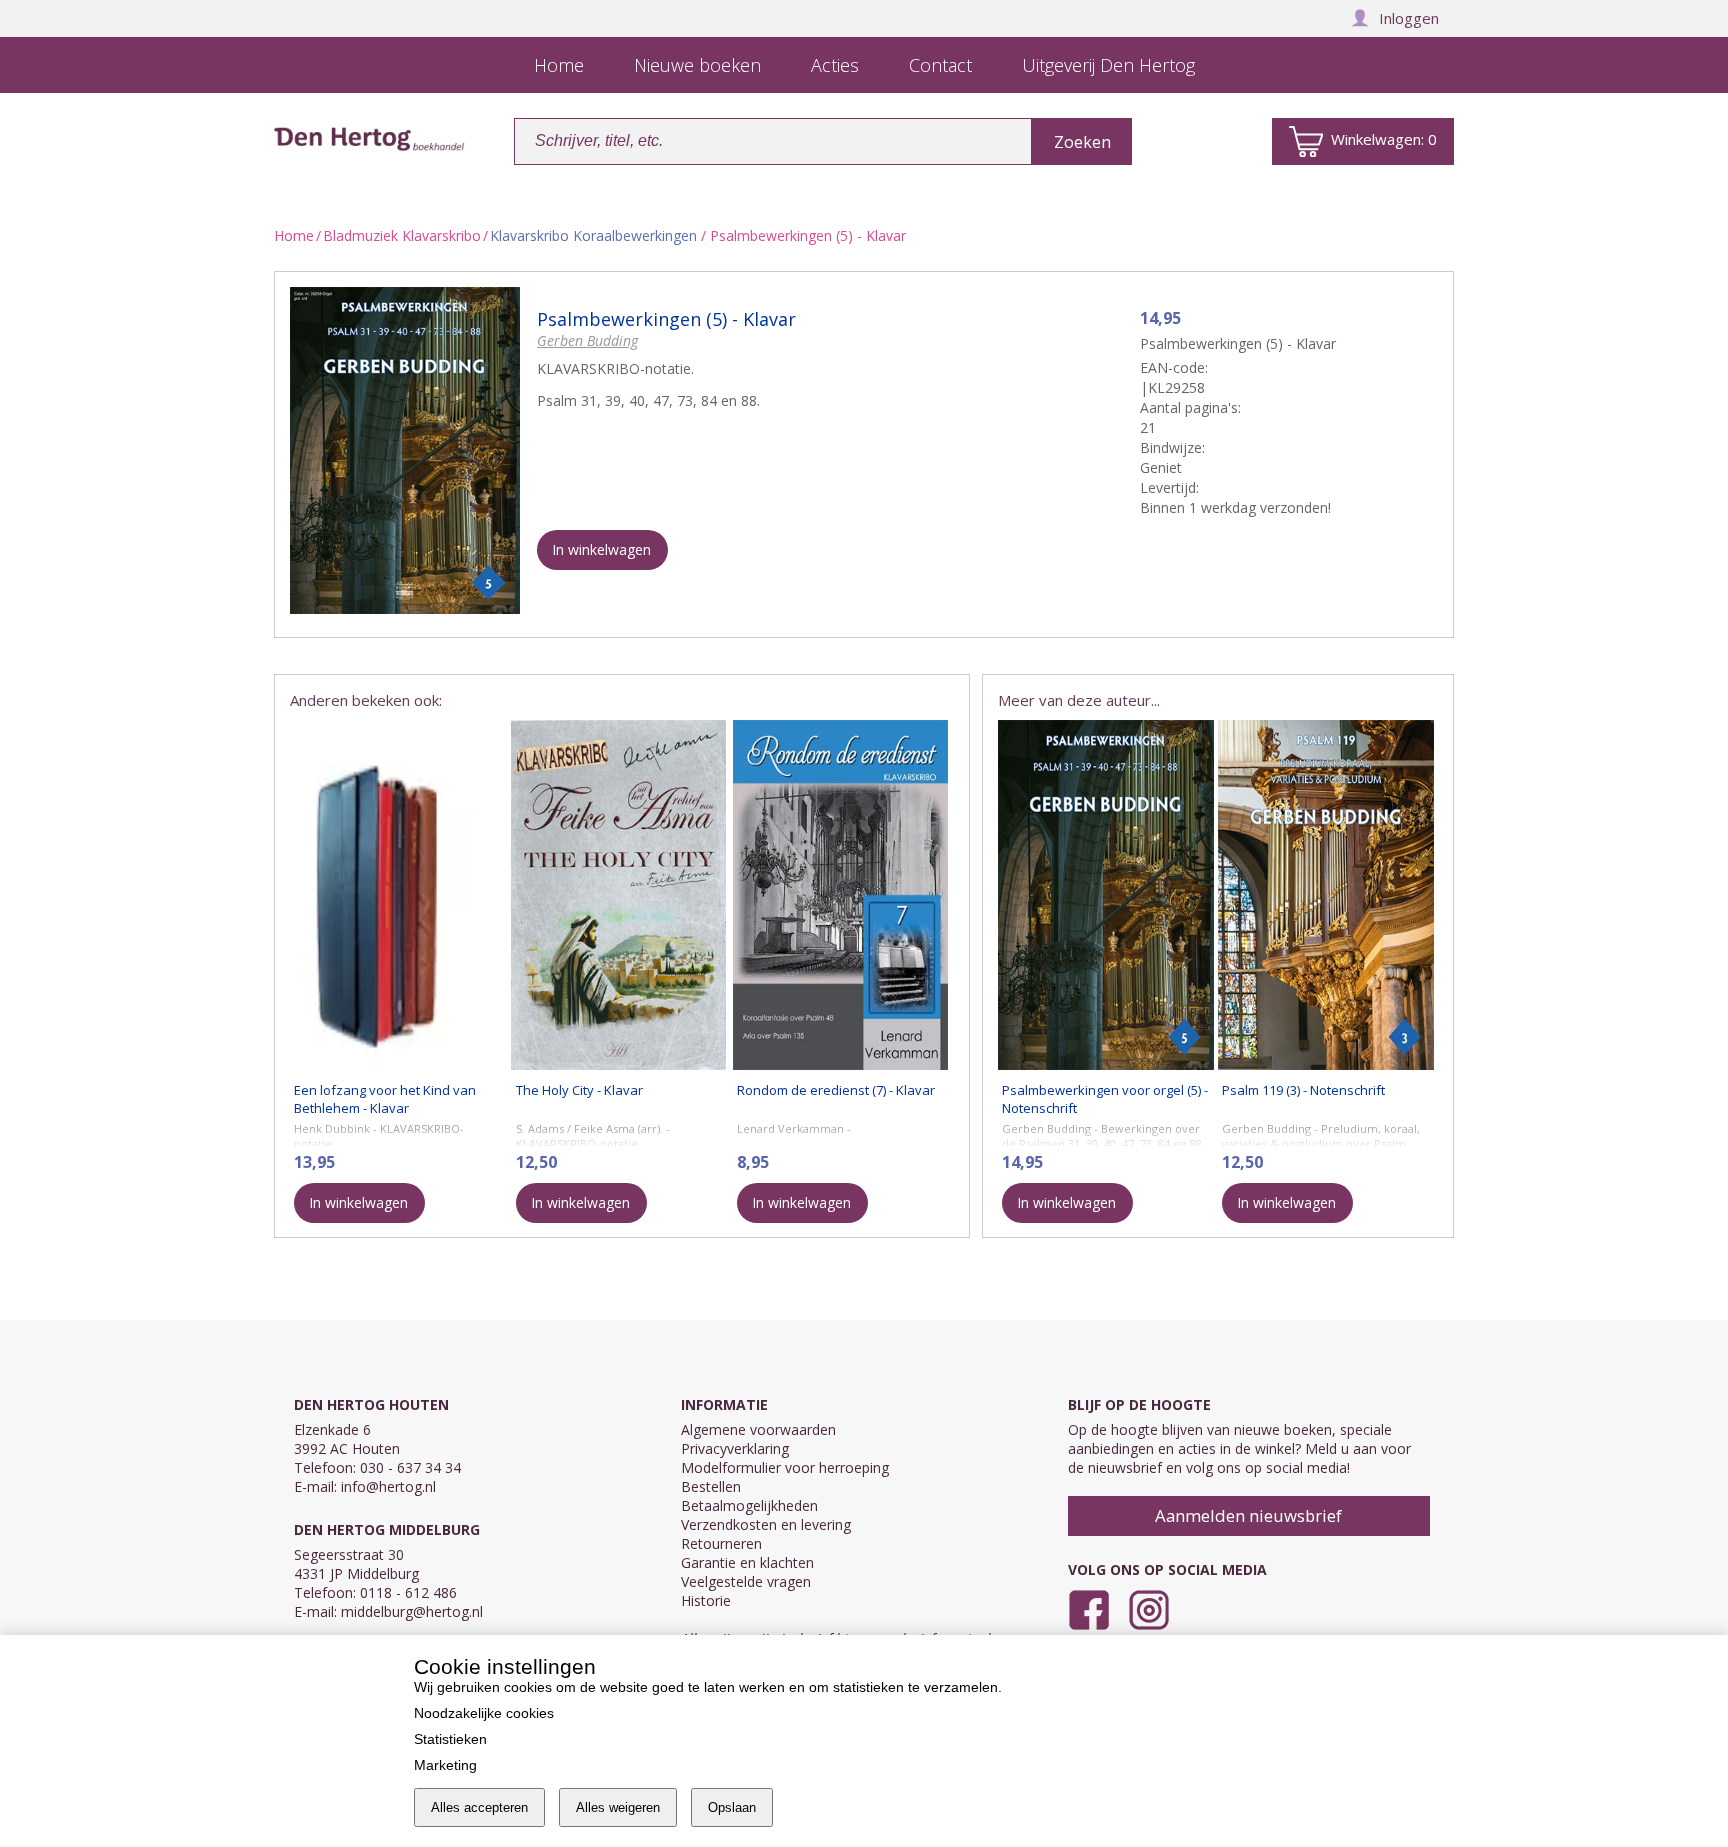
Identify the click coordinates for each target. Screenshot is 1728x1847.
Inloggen (1409, 18)
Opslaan (732, 1807)
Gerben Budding (587, 340)
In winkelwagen (601, 549)
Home (294, 235)
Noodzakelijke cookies (484, 1713)
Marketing (445, 1765)
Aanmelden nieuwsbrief (1248, 1515)
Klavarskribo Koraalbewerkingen (593, 235)
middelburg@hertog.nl (412, 1611)
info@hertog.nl (388, 1486)
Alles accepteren (479, 1807)
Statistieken (450, 1739)
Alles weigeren (618, 1807)
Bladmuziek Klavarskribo (402, 235)
